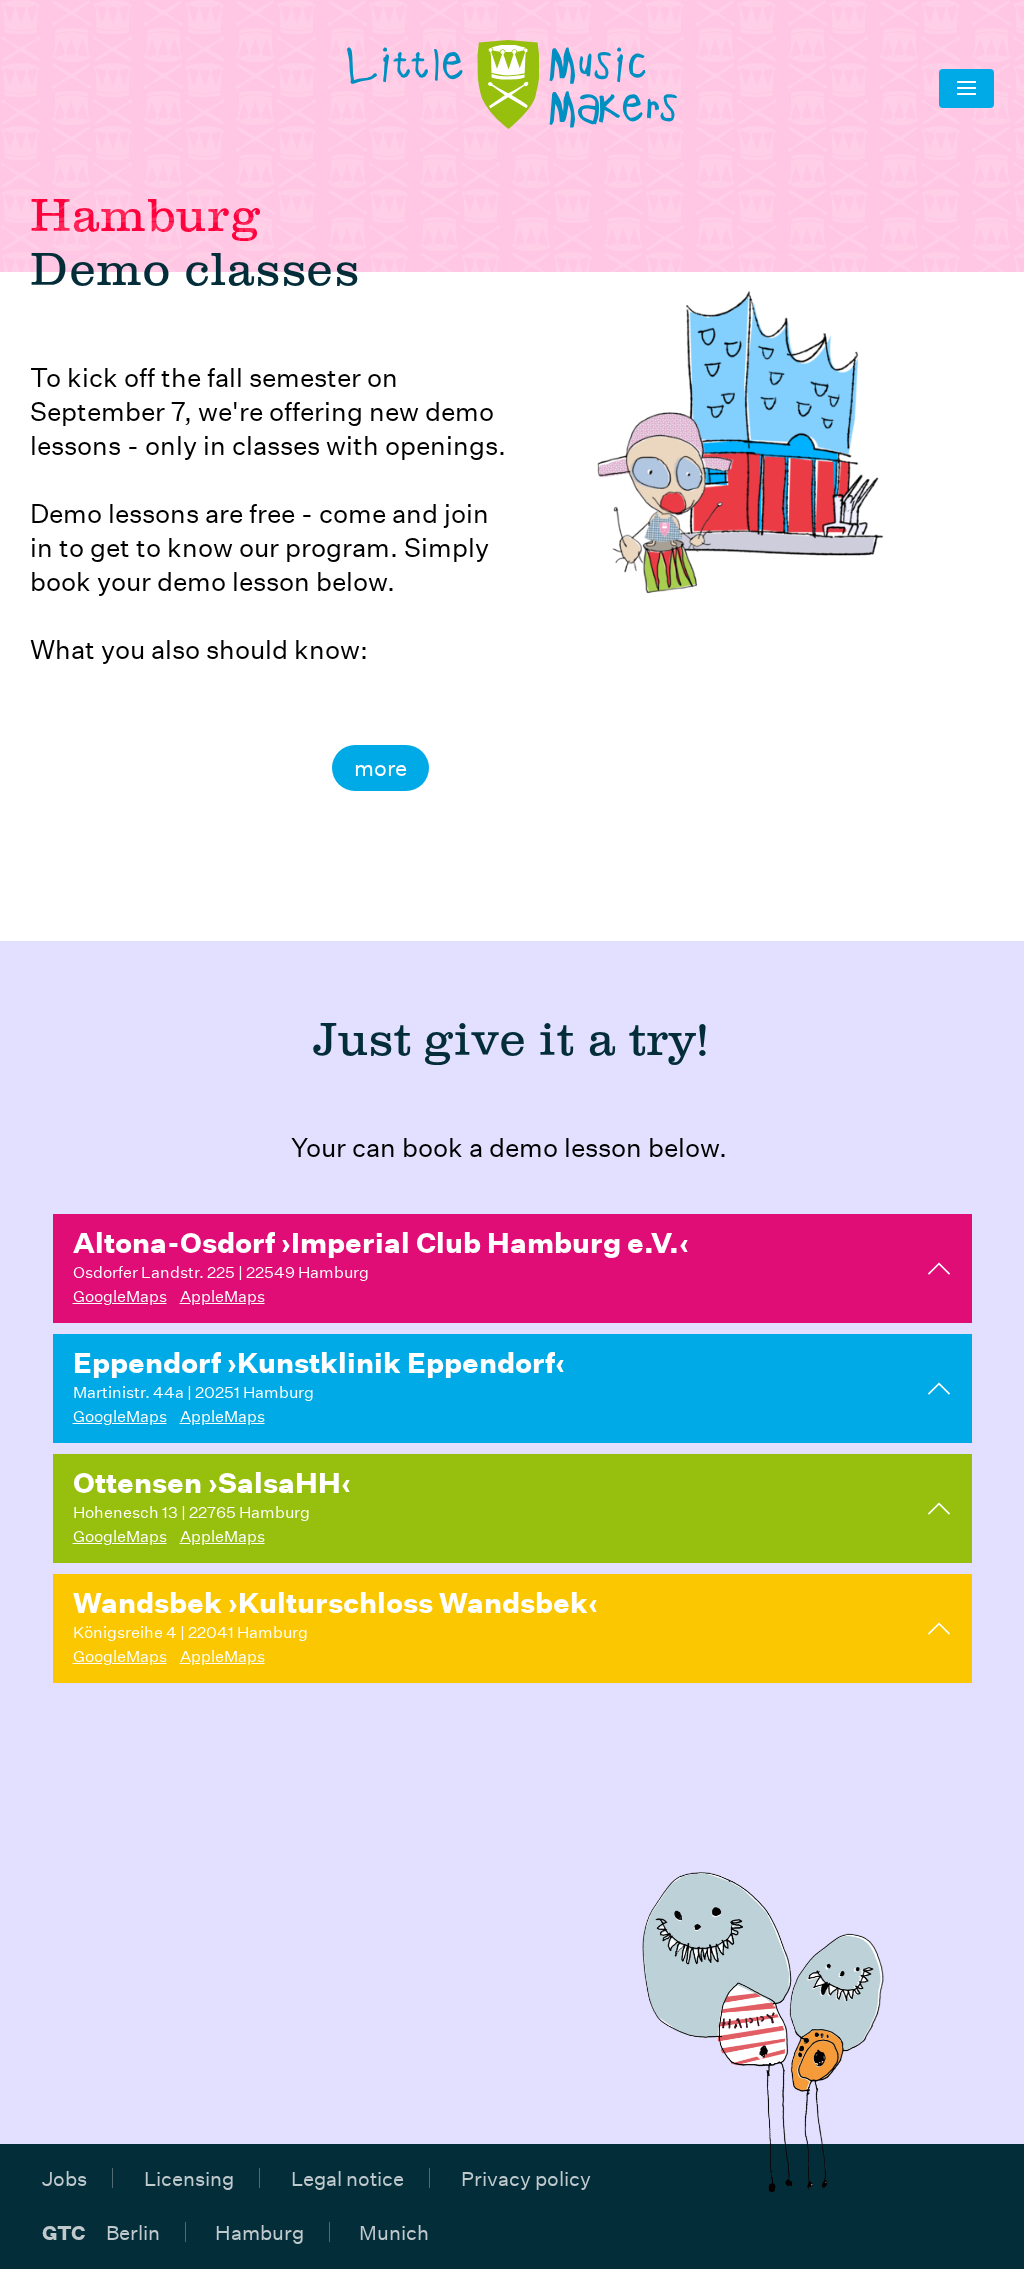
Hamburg (259, 2232)
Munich (394, 2232)
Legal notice (347, 2178)
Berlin (133, 2232)
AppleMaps (222, 1295)
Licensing (189, 2178)
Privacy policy (526, 2178)
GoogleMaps (120, 1295)
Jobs (64, 2178)
